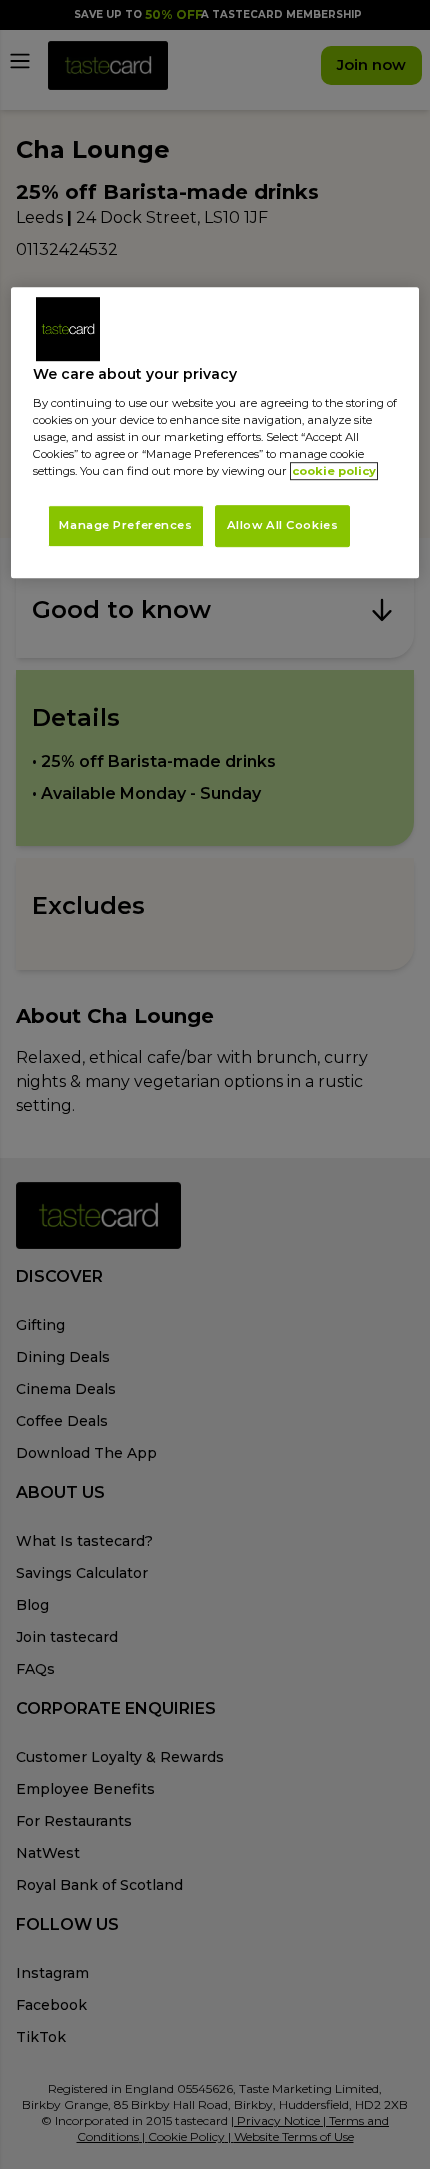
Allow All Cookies (283, 525)
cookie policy (334, 471)
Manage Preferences (125, 525)
